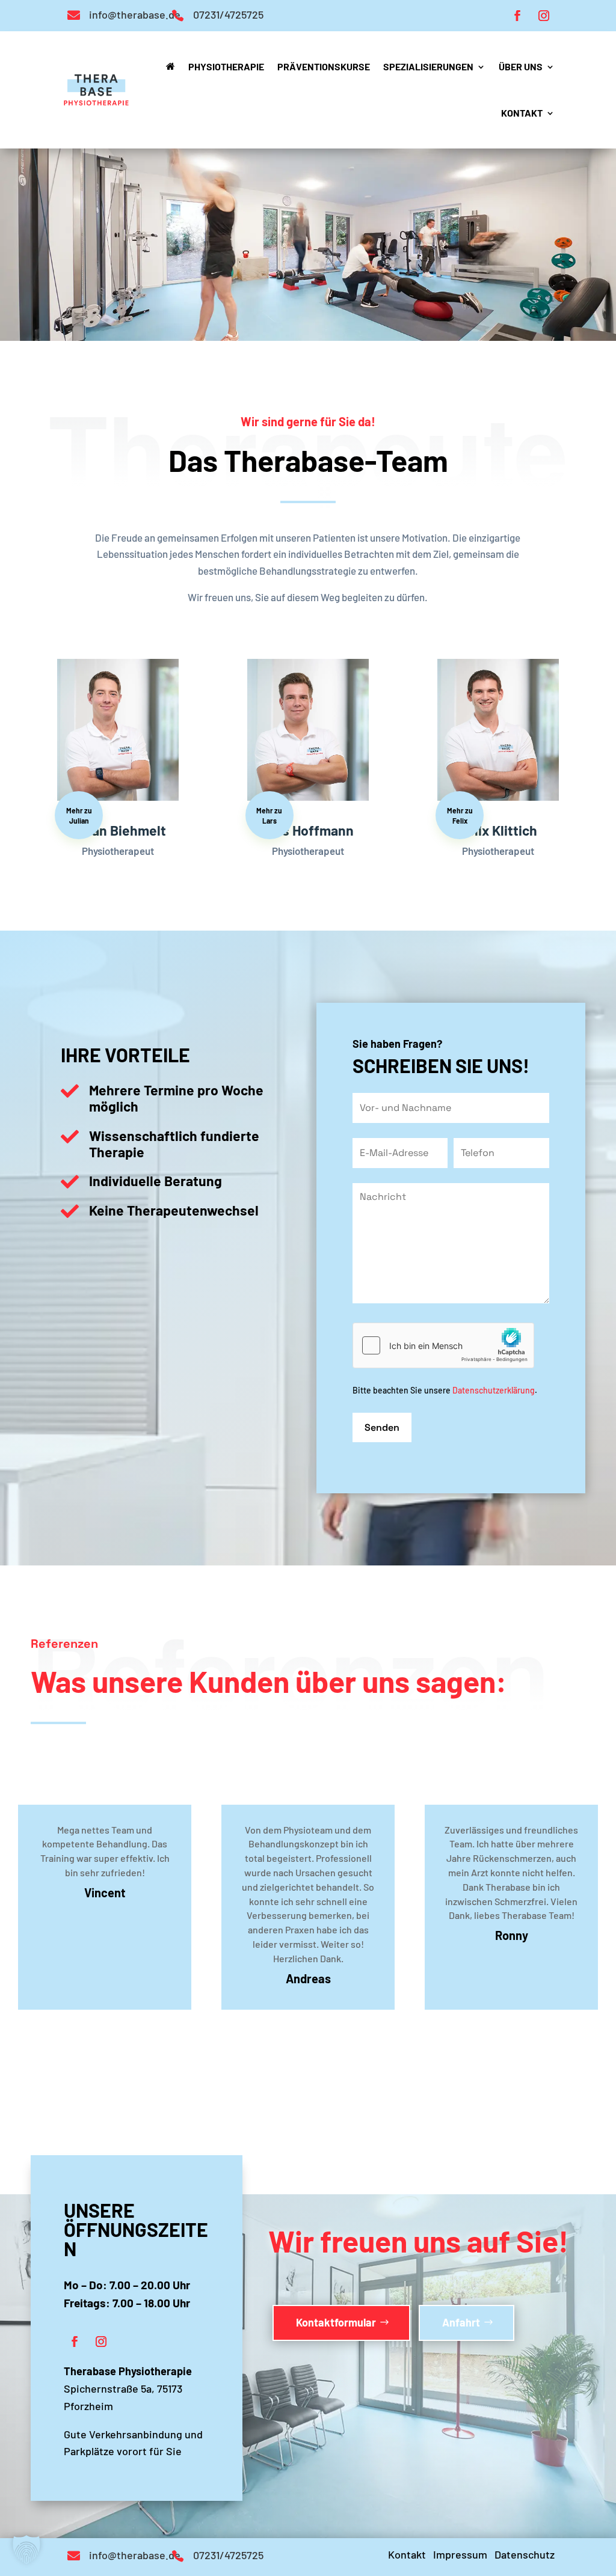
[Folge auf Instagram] (544, 16)
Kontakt (407, 2554)
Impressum (460, 2554)
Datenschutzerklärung (494, 1390)
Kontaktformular (336, 2322)
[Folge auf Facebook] (517, 16)
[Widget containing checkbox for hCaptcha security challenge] (443, 1345)
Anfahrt (461, 2322)
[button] (26, 2550)
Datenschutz (525, 2554)
